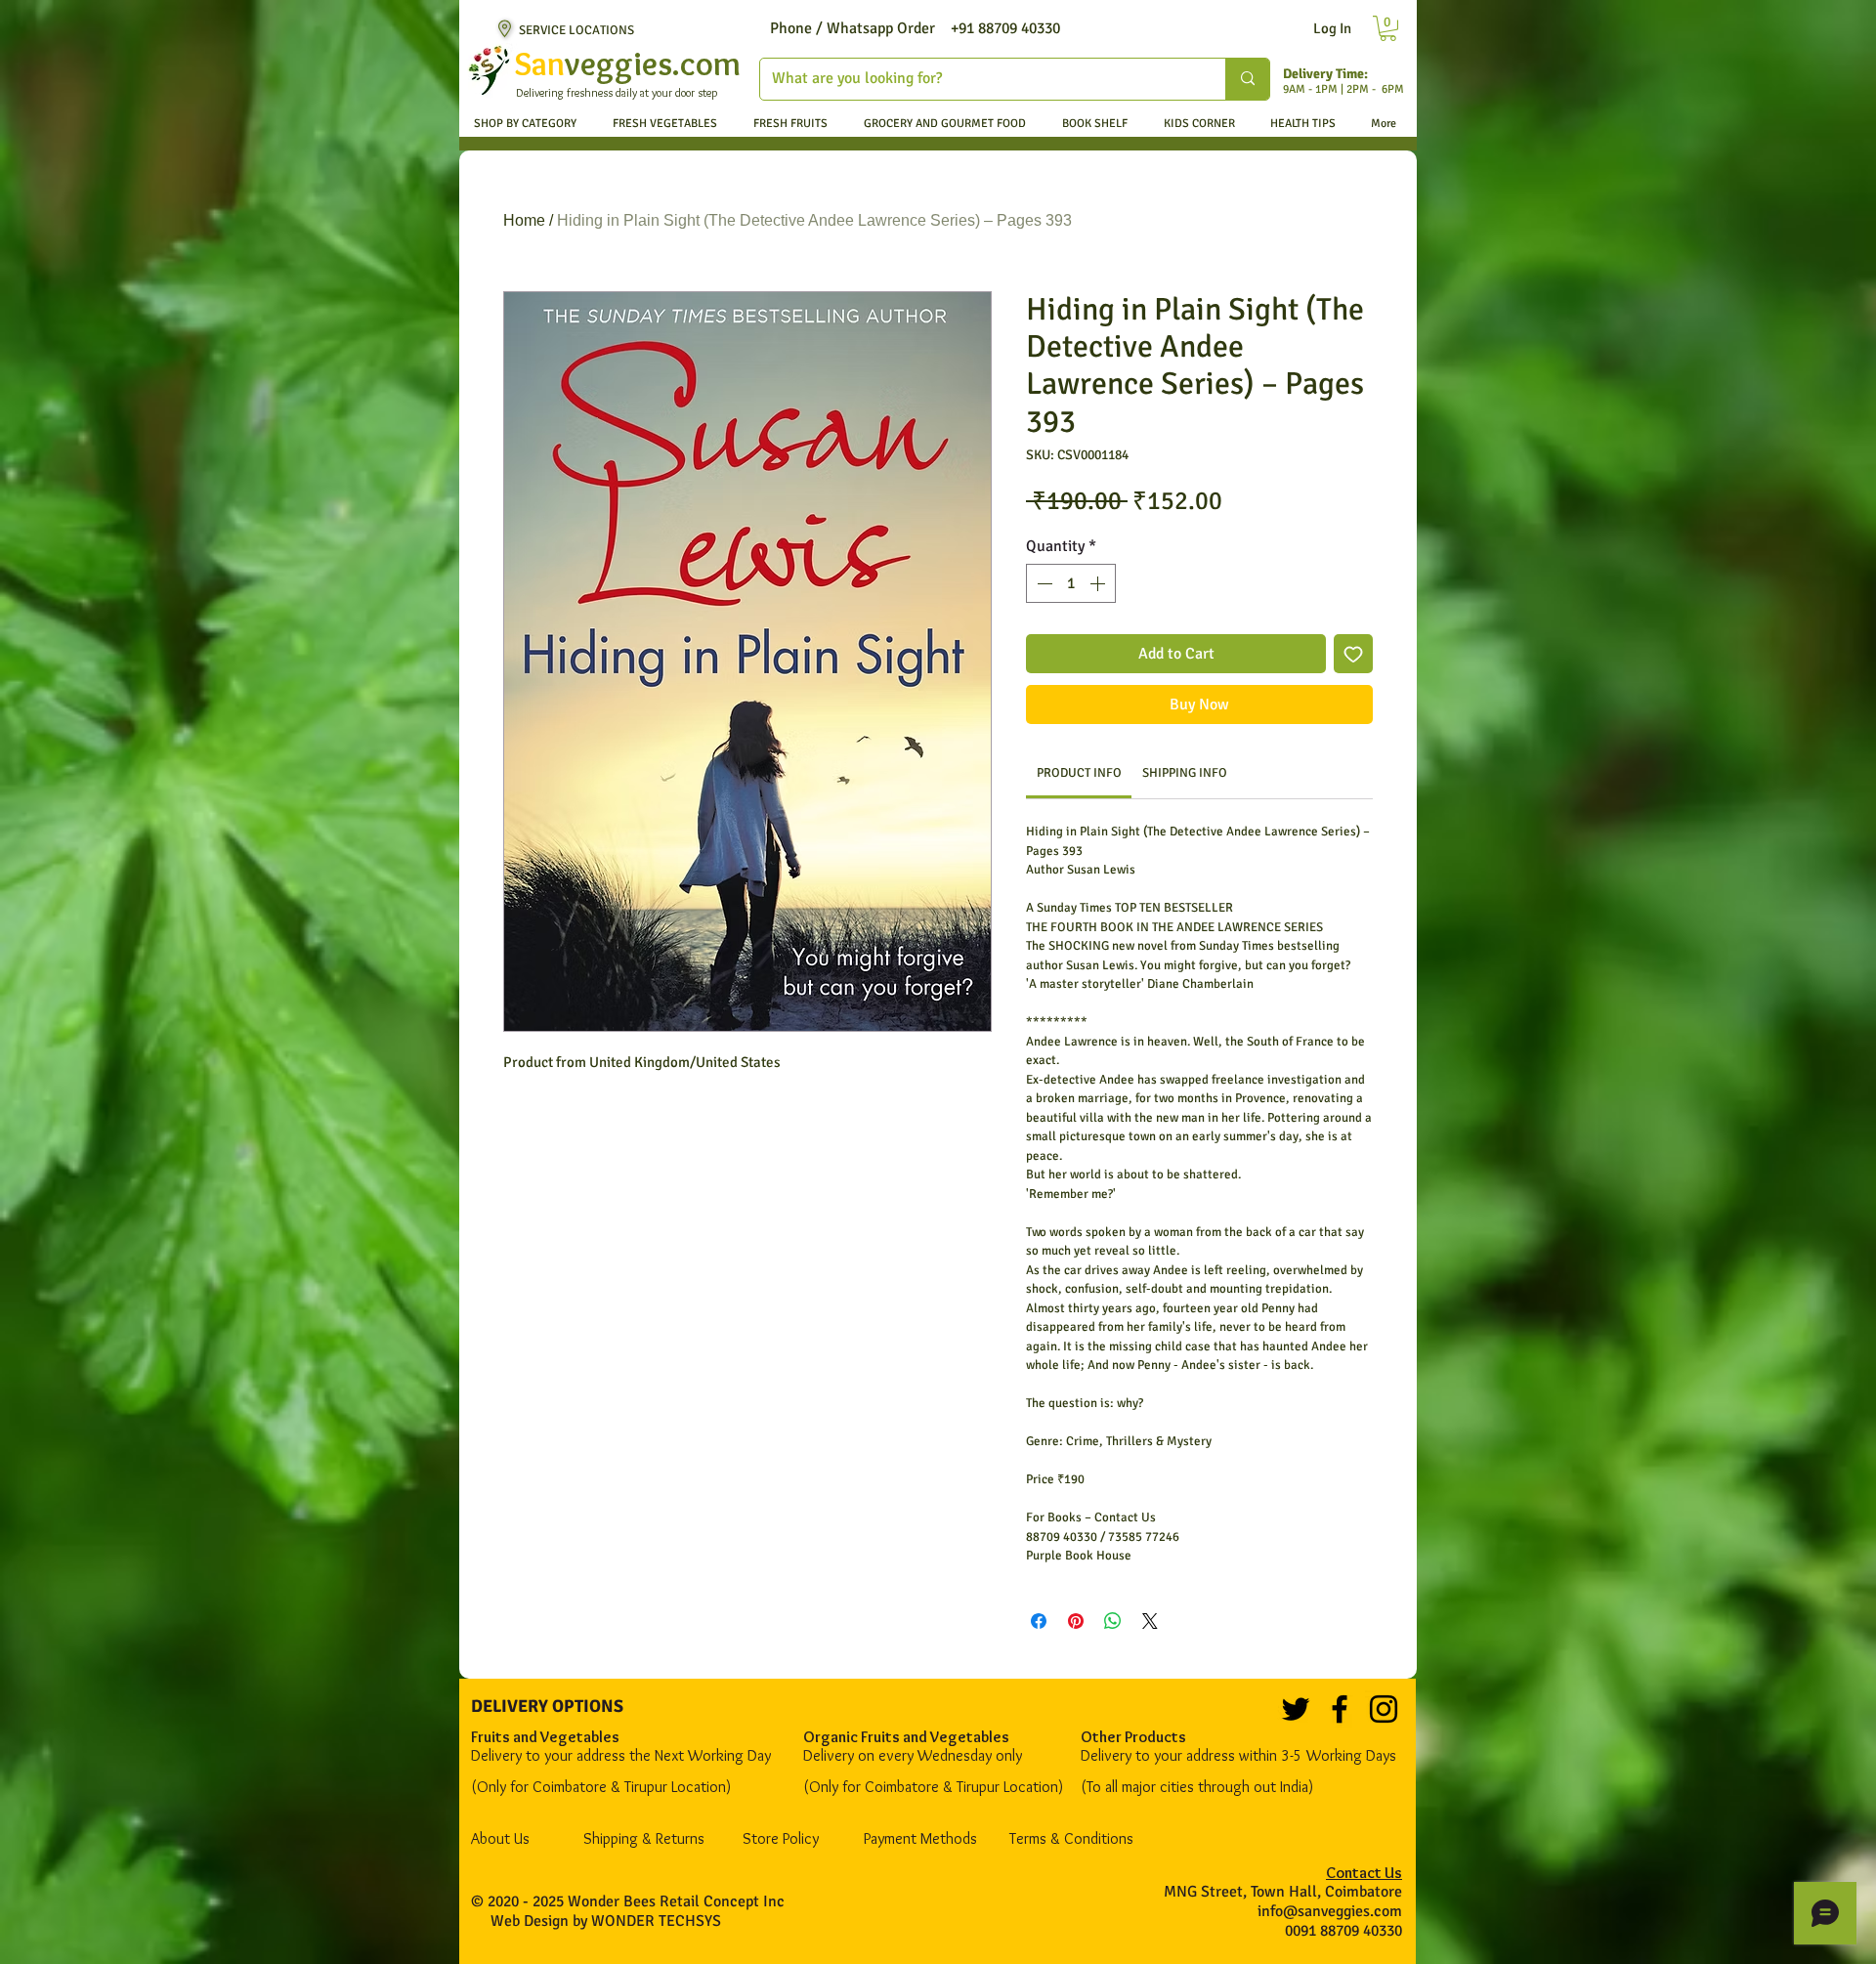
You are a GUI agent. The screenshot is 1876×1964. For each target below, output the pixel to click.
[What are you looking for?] (1247, 79)
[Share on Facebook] (1039, 1621)
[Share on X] (1150, 1621)
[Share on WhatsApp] (1113, 1621)
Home (524, 220)
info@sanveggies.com (1330, 1911)
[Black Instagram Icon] (1384, 1709)
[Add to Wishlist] (1353, 654)
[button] (1388, 28)
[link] (1079, 773)
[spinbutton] (1071, 583)
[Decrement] (1043, 583)
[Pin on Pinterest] (1076, 1621)
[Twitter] (1296, 1709)
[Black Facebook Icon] (1340, 1709)
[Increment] (1099, 583)
